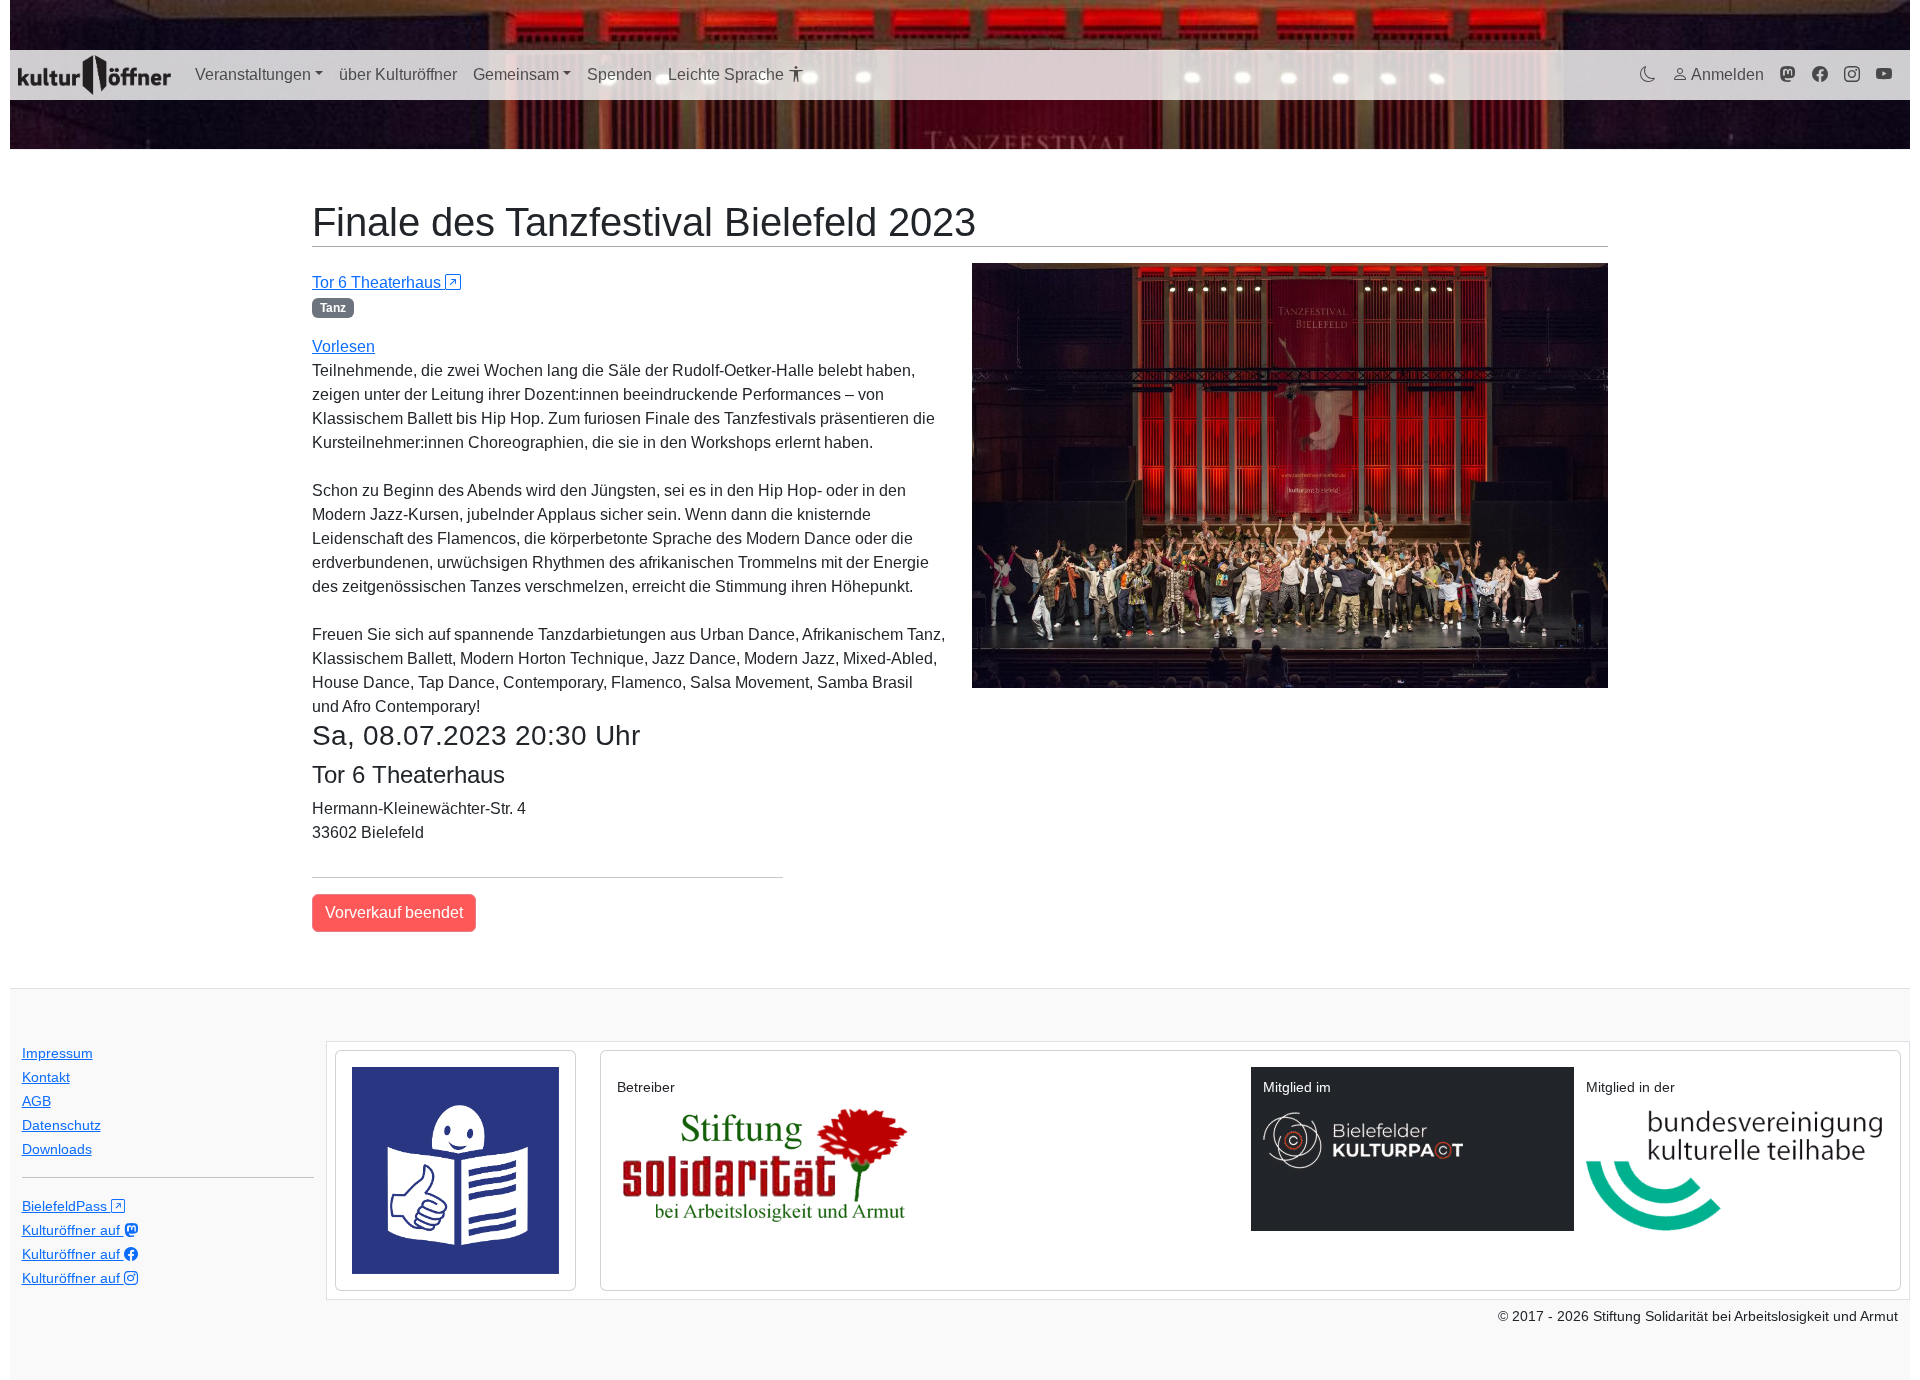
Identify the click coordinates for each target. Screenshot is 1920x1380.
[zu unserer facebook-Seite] (1820, 75)
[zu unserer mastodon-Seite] (1788, 75)
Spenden (619, 74)
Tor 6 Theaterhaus (378, 282)
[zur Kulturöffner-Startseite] (94, 75)
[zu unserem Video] (1884, 75)
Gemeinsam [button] (516, 74)
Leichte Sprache (728, 74)
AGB (36, 1101)
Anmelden (1726, 74)
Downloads (57, 1149)
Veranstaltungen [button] (253, 74)
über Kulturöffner (398, 74)
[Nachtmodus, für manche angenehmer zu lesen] (1648, 75)
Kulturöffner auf (73, 1230)
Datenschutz (61, 1125)
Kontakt (46, 1077)
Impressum (57, 1053)
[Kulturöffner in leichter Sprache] (455, 1169)
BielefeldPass (66, 1206)
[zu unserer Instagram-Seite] (1852, 75)
